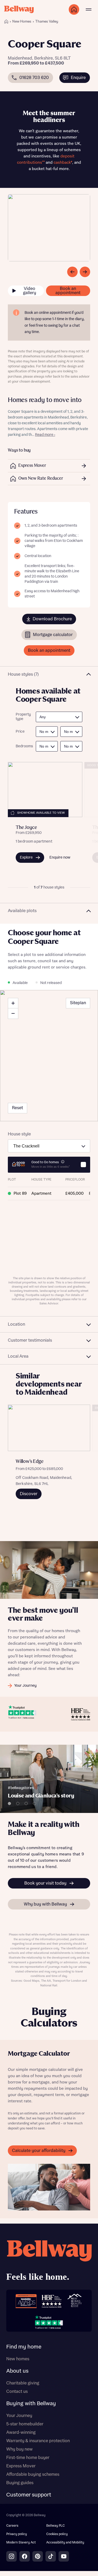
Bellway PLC (56, 2526)
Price (20, 732)
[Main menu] (89, 9)
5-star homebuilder (25, 2424)
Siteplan (78, 1003)
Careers (12, 2526)
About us (17, 2371)
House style (19, 1134)
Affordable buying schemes (33, 2474)
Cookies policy (57, 2534)
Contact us (17, 2392)
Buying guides (20, 2483)
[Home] (6, 22)
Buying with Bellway (31, 2404)
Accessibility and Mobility (65, 2543)
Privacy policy (17, 2534)
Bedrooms (23, 746)
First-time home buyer (28, 2458)
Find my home (24, 2347)
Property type (23, 717)
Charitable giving (23, 2383)
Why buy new (19, 2449)
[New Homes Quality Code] (74, 2301)
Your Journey (19, 2416)
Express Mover (21, 2466)
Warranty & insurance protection (38, 2441)
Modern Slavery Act (21, 2543)
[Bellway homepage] (49, 2262)
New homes (18, 2359)
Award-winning (21, 2432)
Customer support (29, 2495)
